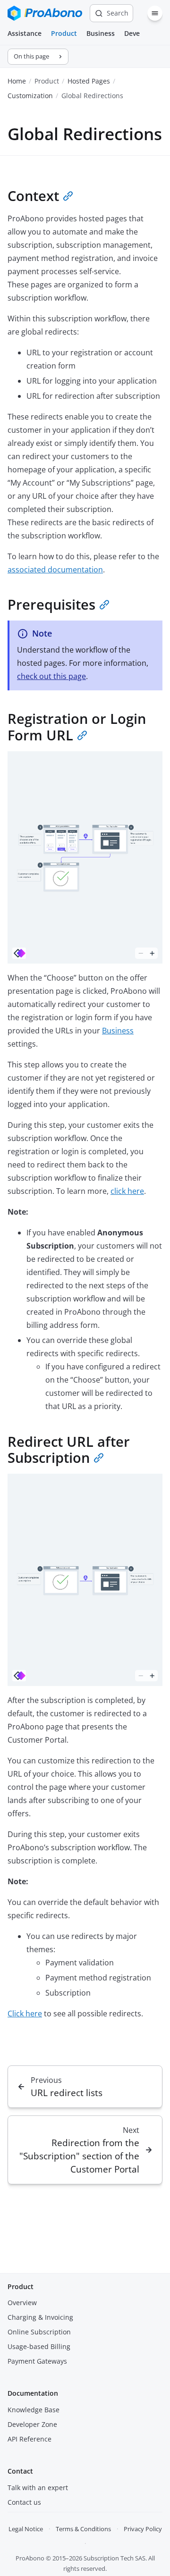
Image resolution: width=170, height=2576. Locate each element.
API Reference (30, 2439)
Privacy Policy (143, 2529)
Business (101, 33)
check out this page (51, 676)
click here (127, 1191)
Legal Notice (26, 2529)
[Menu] (155, 13)
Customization (30, 96)
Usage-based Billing (39, 2346)
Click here (25, 2014)
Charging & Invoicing (40, 2317)
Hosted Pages (89, 81)
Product (64, 33)
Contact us (24, 2502)
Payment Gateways (37, 2361)
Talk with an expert (38, 2488)
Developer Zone (32, 2424)
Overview (22, 2303)
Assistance (25, 33)
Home (17, 81)
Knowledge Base (34, 2410)
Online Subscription (39, 2332)
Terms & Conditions (83, 2529)
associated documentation (55, 570)
